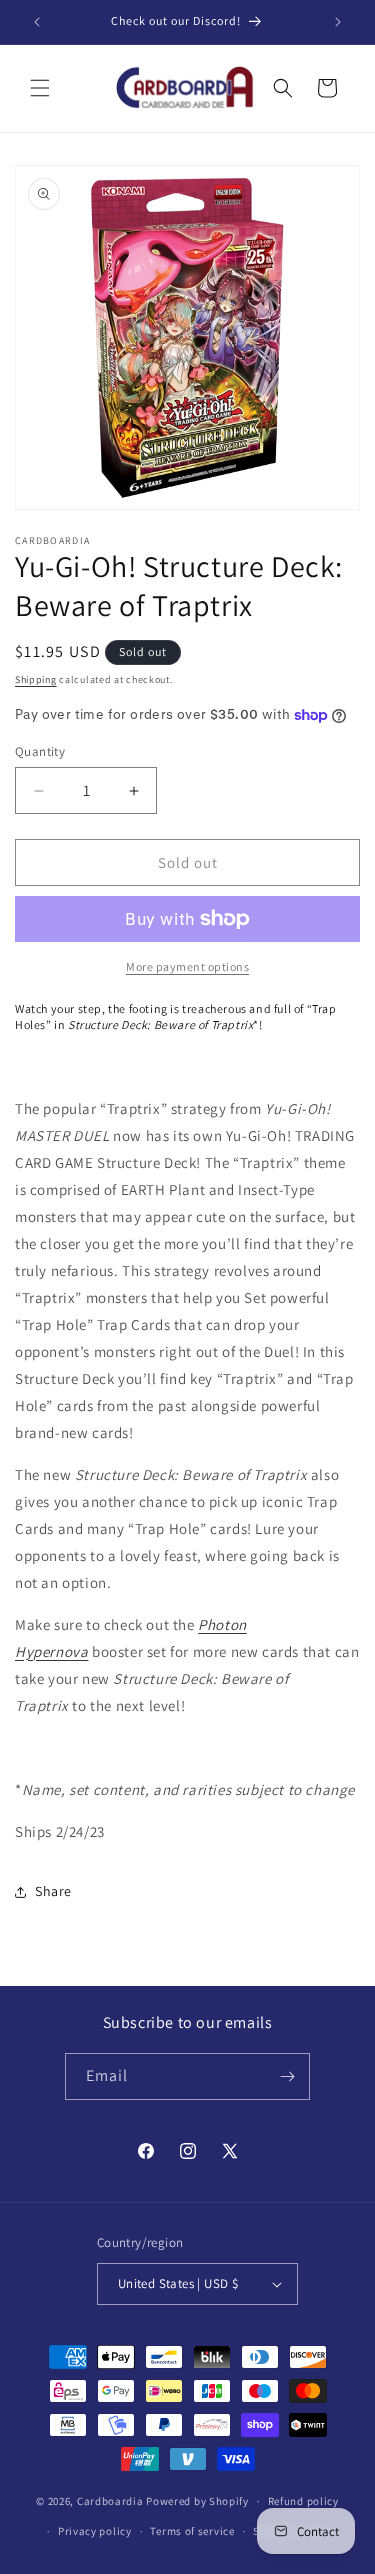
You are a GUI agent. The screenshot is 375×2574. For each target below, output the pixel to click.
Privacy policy (95, 2531)
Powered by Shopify (197, 2501)
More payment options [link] (187, 966)
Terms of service (192, 2531)
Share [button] (53, 1891)
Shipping (36, 679)
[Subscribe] (287, 2076)
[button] (40, 88)
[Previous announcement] (37, 22)
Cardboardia (110, 2501)
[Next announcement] (338, 22)
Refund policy (303, 2501)
